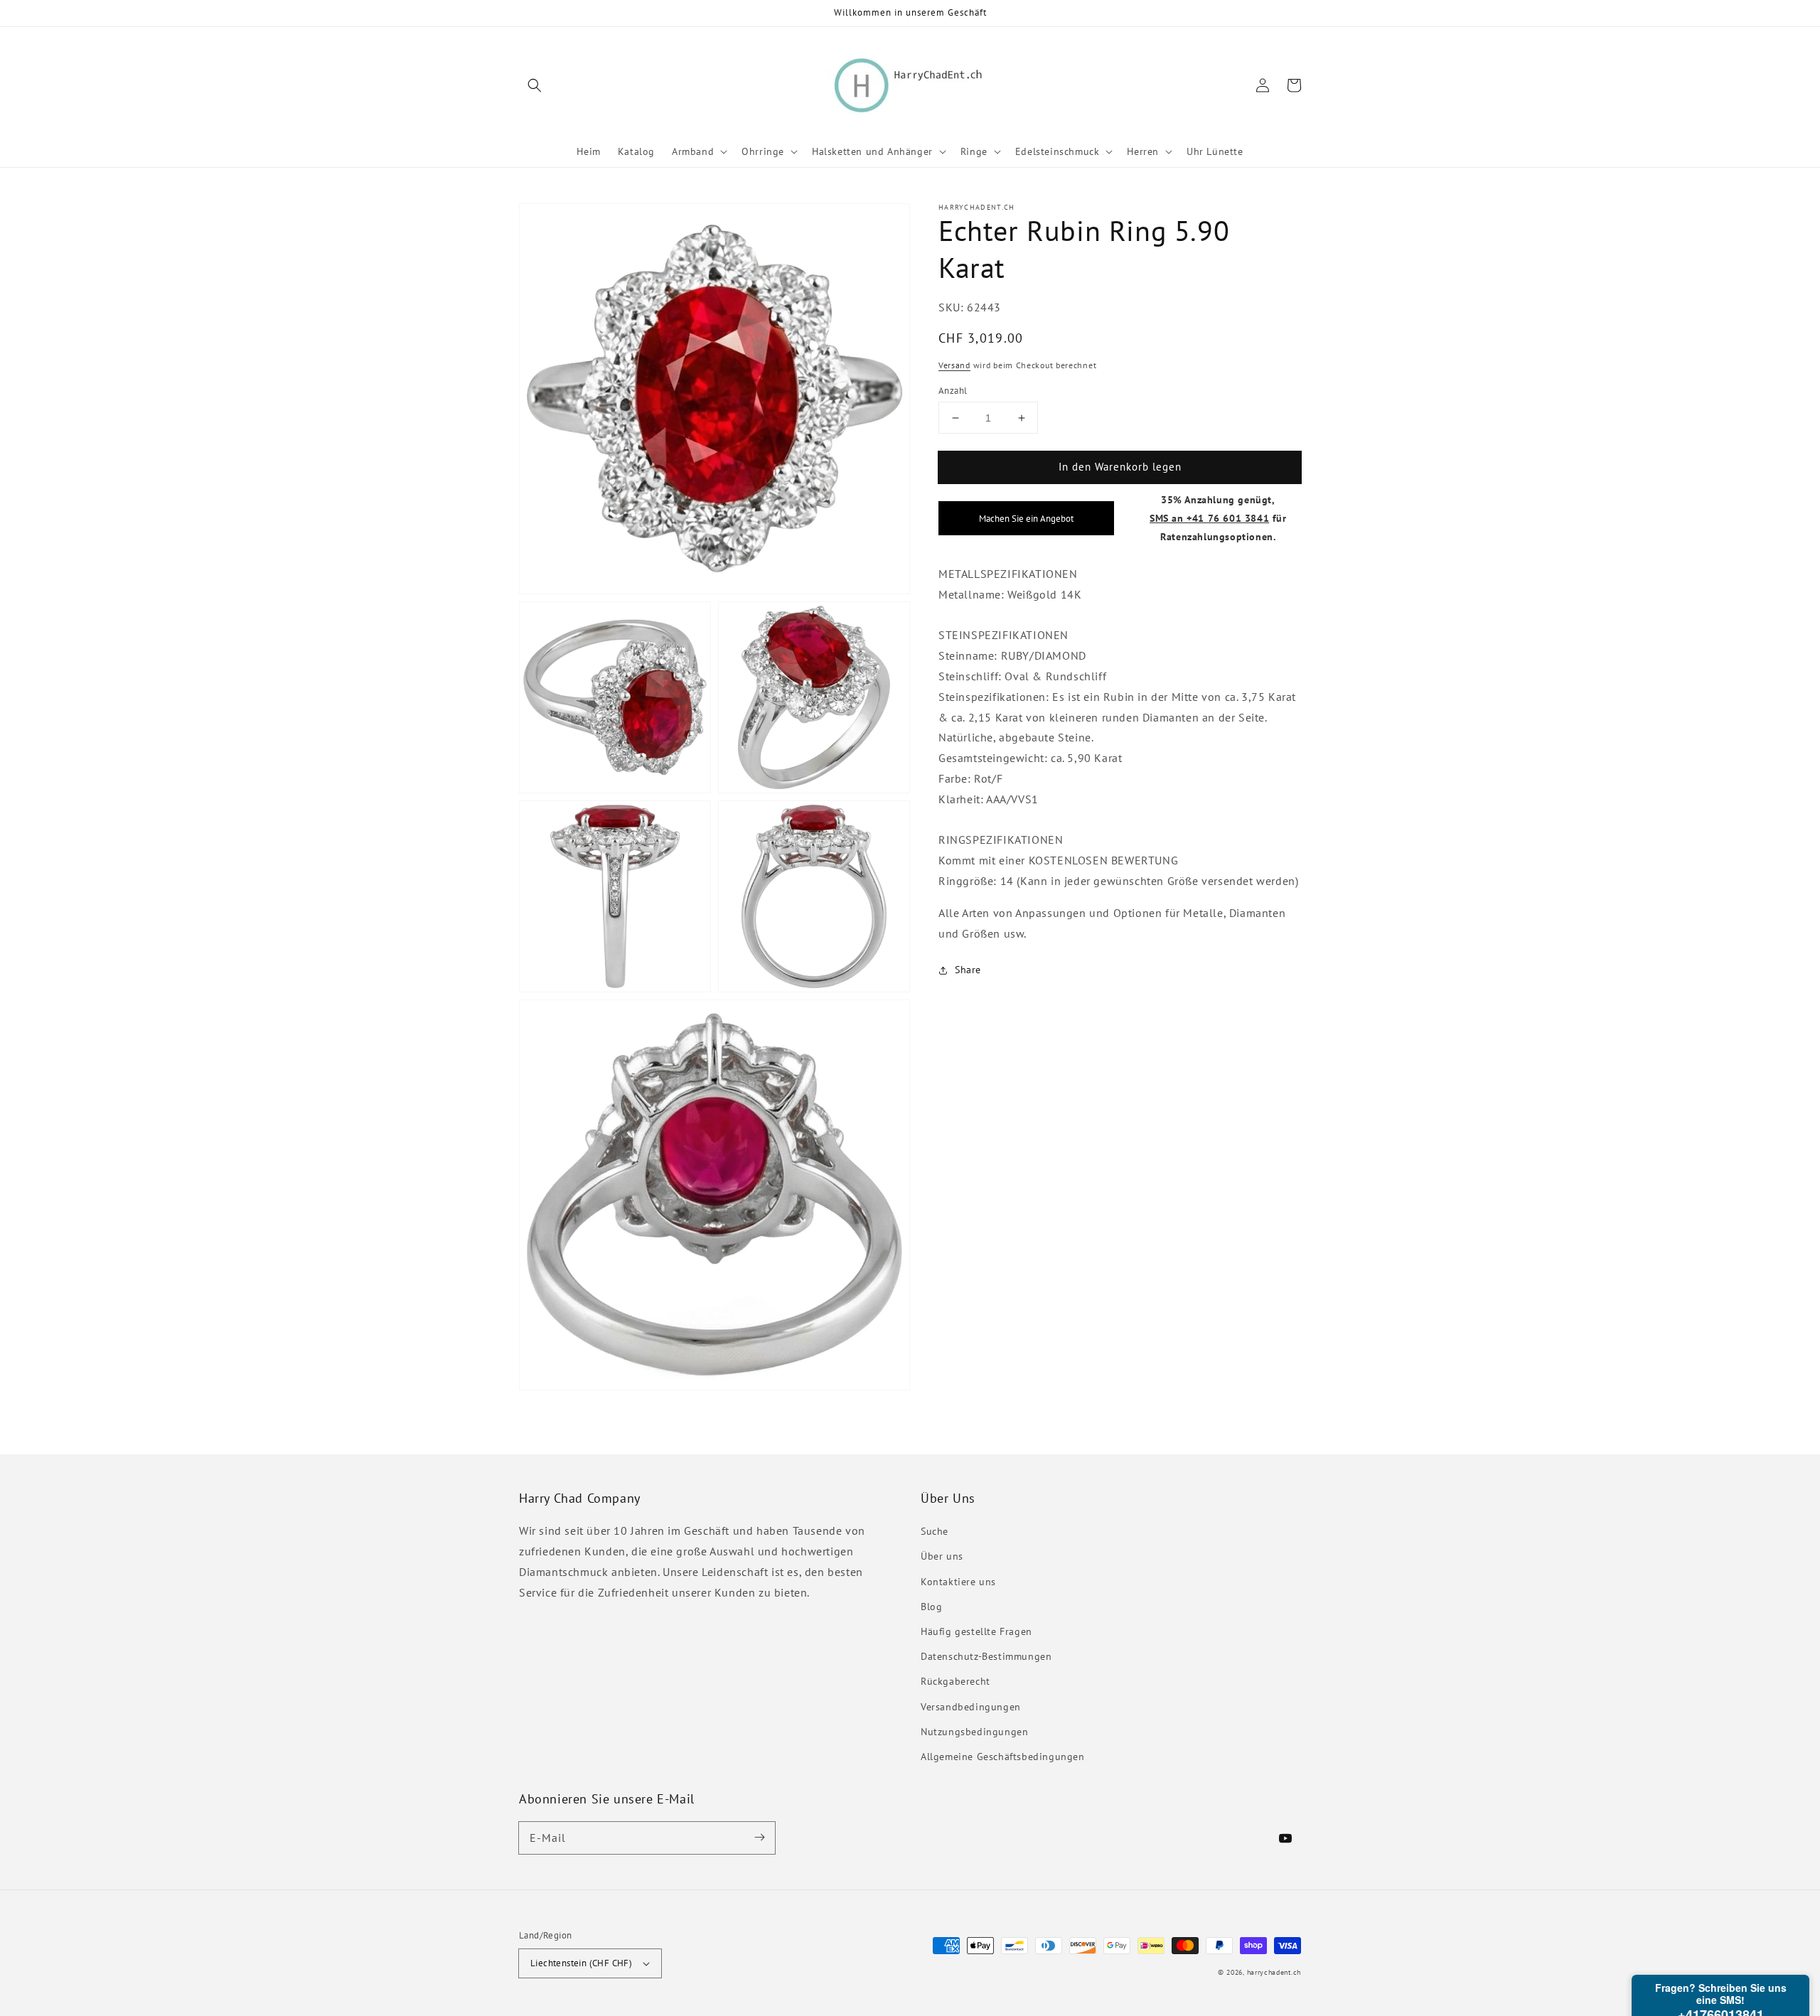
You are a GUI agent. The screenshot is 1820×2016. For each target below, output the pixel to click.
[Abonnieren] (759, 1838)
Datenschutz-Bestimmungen (986, 1656)
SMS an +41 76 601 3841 (1209, 518)
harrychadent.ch (1274, 1972)
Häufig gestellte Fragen (976, 1631)
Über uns (942, 1556)
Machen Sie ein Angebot (1026, 518)
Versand (954, 365)
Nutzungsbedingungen (974, 1732)
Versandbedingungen (971, 1707)
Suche (935, 1531)
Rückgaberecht (955, 1681)
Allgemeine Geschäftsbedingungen (1003, 1757)
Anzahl (953, 391)
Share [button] (968, 970)
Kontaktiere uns (958, 1582)
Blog (931, 1607)
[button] (535, 85)
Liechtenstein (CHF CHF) (581, 1963)
